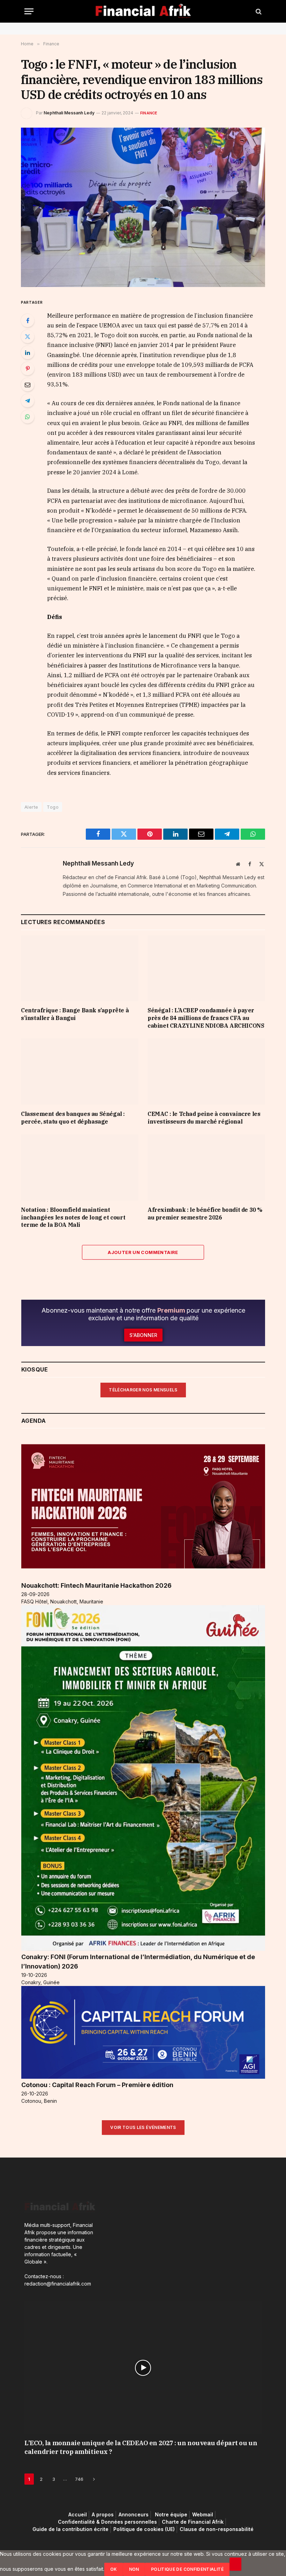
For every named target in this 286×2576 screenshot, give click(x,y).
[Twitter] (28, 337)
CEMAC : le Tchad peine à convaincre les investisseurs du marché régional (204, 1118)
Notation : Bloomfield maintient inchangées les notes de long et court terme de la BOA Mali (73, 1217)
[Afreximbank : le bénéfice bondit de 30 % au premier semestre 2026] (206, 1168)
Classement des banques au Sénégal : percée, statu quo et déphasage (73, 1118)
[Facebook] (28, 320)
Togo (53, 807)
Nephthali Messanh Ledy (69, 113)
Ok (114, 2569)
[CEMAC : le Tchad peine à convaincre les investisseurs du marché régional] (206, 1072)
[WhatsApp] (28, 417)
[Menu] (29, 11)
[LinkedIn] (28, 353)
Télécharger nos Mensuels (143, 1390)
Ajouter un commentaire (143, 1252)
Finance (149, 113)
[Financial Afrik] (143, 11)
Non (134, 2569)
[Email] (28, 385)
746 (79, 2479)
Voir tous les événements (143, 2127)
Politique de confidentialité (187, 2569)
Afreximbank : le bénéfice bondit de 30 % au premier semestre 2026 (205, 1214)
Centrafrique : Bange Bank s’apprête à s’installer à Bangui (75, 1014)
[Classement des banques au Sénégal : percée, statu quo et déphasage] (80, 1072)
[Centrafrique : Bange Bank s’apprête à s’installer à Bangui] (80, 968)
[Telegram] (28, 401)
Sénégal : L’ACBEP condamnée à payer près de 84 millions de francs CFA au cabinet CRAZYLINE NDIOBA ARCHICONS (206, 1018)
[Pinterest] (28, 369)
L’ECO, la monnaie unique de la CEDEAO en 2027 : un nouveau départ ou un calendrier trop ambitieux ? (141, 2447)
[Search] (258, 11)
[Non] (235, 2564)
